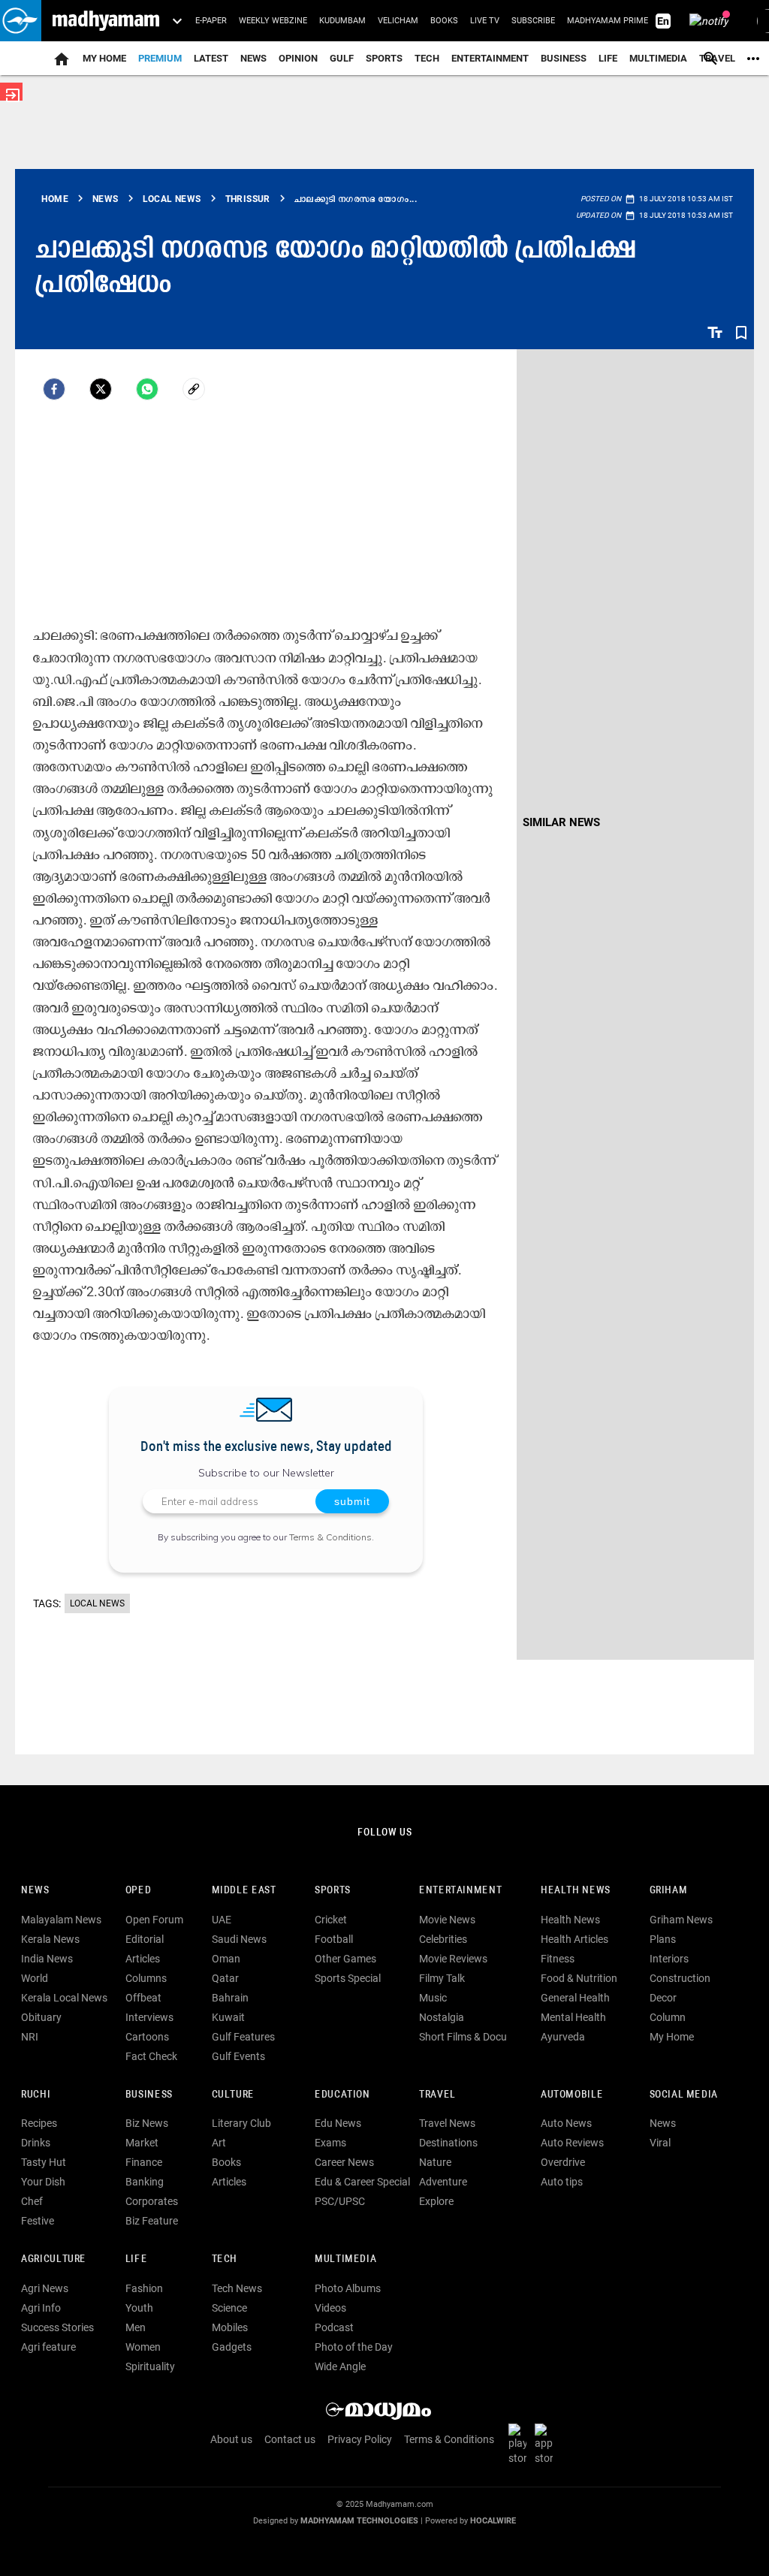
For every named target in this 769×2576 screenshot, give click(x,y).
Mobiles (230, 2327)
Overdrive (563, 2162)
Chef (32, 2201)
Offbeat (143, 1998)
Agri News (45, 2288)
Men (136, 2327)
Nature (435, 2162)
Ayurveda (563, 2037)
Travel (437, 2095)
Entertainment (490, 58)
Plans (663, 1939)
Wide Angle (340, 2366)
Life (608, 58)
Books (444, 21)
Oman (226, 1959)
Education (342, 2095)
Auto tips (562, 2182)
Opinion (298, 58)
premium (160, 58)
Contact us (290, 2439)
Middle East (244, 1891)
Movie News (447, 1920)
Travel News (447, 2123)
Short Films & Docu (463, 2037)
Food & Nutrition (579, 1978)
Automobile (572, 2095)
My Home (104, 58)
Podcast (334, 2327)
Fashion (144, 2288)
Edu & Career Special (362, 2182)
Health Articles (574, 1939)
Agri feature (48, 2347)
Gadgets (232, 2347)
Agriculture (54, 2259)
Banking (145, 2182)
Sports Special (348, 1978)
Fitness (558, 1959)
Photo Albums (348, 2288)
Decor (663, 1998)
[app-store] (547, 2443)
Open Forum (154, 1920)
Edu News (338, 2123)
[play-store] (520, 2443)
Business (564, 58)
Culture (233, 2095)
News (253, 58)
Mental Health (573, 2017)
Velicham (398, 21)
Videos (330, 2308)
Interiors (669, 1959)
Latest (211, 58)
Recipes (39, 2123)
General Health (575, 1998)
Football (334, 1939)
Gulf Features (243, 2037)
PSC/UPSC (340, 2201)
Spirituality (150, 2366)
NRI (30, 2037)
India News (47, 1959)
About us (231, 2439)
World (35, 1978)
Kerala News (50, 1939)
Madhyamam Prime (608, 21)
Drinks (36, 2143)
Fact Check (151, 2056)
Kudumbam (342, 21)
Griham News (681, 1920)
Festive (38, 2221)
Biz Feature (152, 2221)
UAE (222, 1920)
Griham (669, 1891)
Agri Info (41, 2308)
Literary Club (241, 2123)
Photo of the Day (354, 2347)
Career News (344, 2162)
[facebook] (54, 389)
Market (142, 2143)
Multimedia (658, 58)
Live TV (485, 21)
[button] (21, 21)
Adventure (443, 2182)
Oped (138, 1891)
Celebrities (443, 1939)
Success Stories (57, 2327)
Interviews (149, 2017)
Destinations (448, 2143)
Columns (146, 1978)
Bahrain (230, 1998)
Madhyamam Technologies (359, 2521)
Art (219, 2143)
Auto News (566, 2123)
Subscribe (533, 21)
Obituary (41, 2017)
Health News (576, 1891)
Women (143, 2347)
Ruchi (36, 2095)
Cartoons (147, 2037)
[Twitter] (101, 389)
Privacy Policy (360, 2439)
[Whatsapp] (147, 389)
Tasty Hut (44, 2162)
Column (668, 2017)
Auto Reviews (572, 2143)
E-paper (211, 21)
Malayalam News (61, 1920)
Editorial (145, 1939)
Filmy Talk (442, 1978)
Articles (143, 1959)
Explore (436, 2201)
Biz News (147, 2123)
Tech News (237, 2288)
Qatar (225, 1978)
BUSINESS (149, 2095)
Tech (225, 2259)
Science (229, 2308)
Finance (144, 2162)
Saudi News (239, 1939)
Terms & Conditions (330, 1537)
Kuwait (228, 2017)
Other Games (345, 1959)
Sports (384, 58)
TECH (427, 58)
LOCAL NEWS (97, 1603)
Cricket (331, 1920)
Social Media (684, 2095)
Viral (660, 2143)
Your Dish (43, 2182)
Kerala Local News (64, 1998)
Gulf (342, 58)
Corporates (152, 2201)
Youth (139, 2308)
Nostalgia (442, 2017)
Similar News (561, 822)
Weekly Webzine (273, 21)
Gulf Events (238, 2056)
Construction (680, 1978)
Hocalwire (493, 2521)
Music (433, 1998)
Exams (330, 2143)
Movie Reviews (453, 1959)
